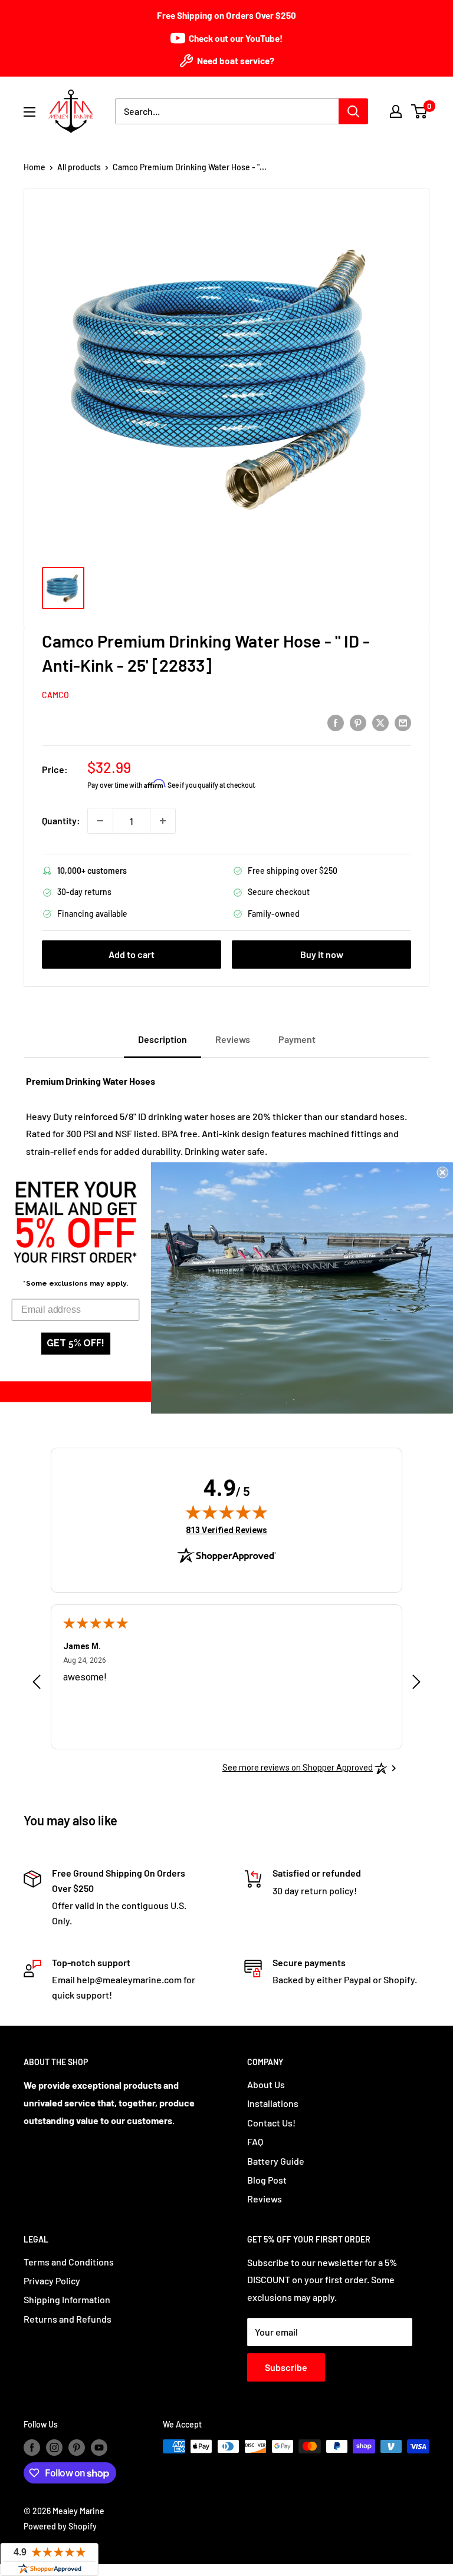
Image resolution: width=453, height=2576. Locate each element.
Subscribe (286, 2367)
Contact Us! (271, 2123)
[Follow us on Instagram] (54, 2448)
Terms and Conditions (69, 2262)
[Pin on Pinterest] (358, 722)
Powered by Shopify (60, 2526)
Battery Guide (276, 2161)
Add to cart (132, 954)
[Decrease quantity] (100, 821)
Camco (55, 695)
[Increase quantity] (163, 821)
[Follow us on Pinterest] (77, 2448)
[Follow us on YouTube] (99, 2448)
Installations (273, 2103)
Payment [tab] (297, 1039)
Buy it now (322, 954)
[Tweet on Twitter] (380, 722)
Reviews (265, 2199)
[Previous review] (37, 1685)
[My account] (396, 111)
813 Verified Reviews (226, 1530)
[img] (226, 1512)
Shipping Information (67, 2299)
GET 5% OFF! (75, 1344)
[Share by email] (403, 722)
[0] (420, 111)
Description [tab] (163, 1039)
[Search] (353, 111)
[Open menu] (29, 112)
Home (35, 167)
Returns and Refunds (68, 2319)
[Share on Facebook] (336, 722)
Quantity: (61, 820)
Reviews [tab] (233, 1039)
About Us (266, 2084)
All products (79, 167)
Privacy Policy (52, 2281)
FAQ (255, 2141)
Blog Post (267, 2180)
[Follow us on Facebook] (32, 2448)
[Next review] (416, 1685)
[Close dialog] (442, 1173)
